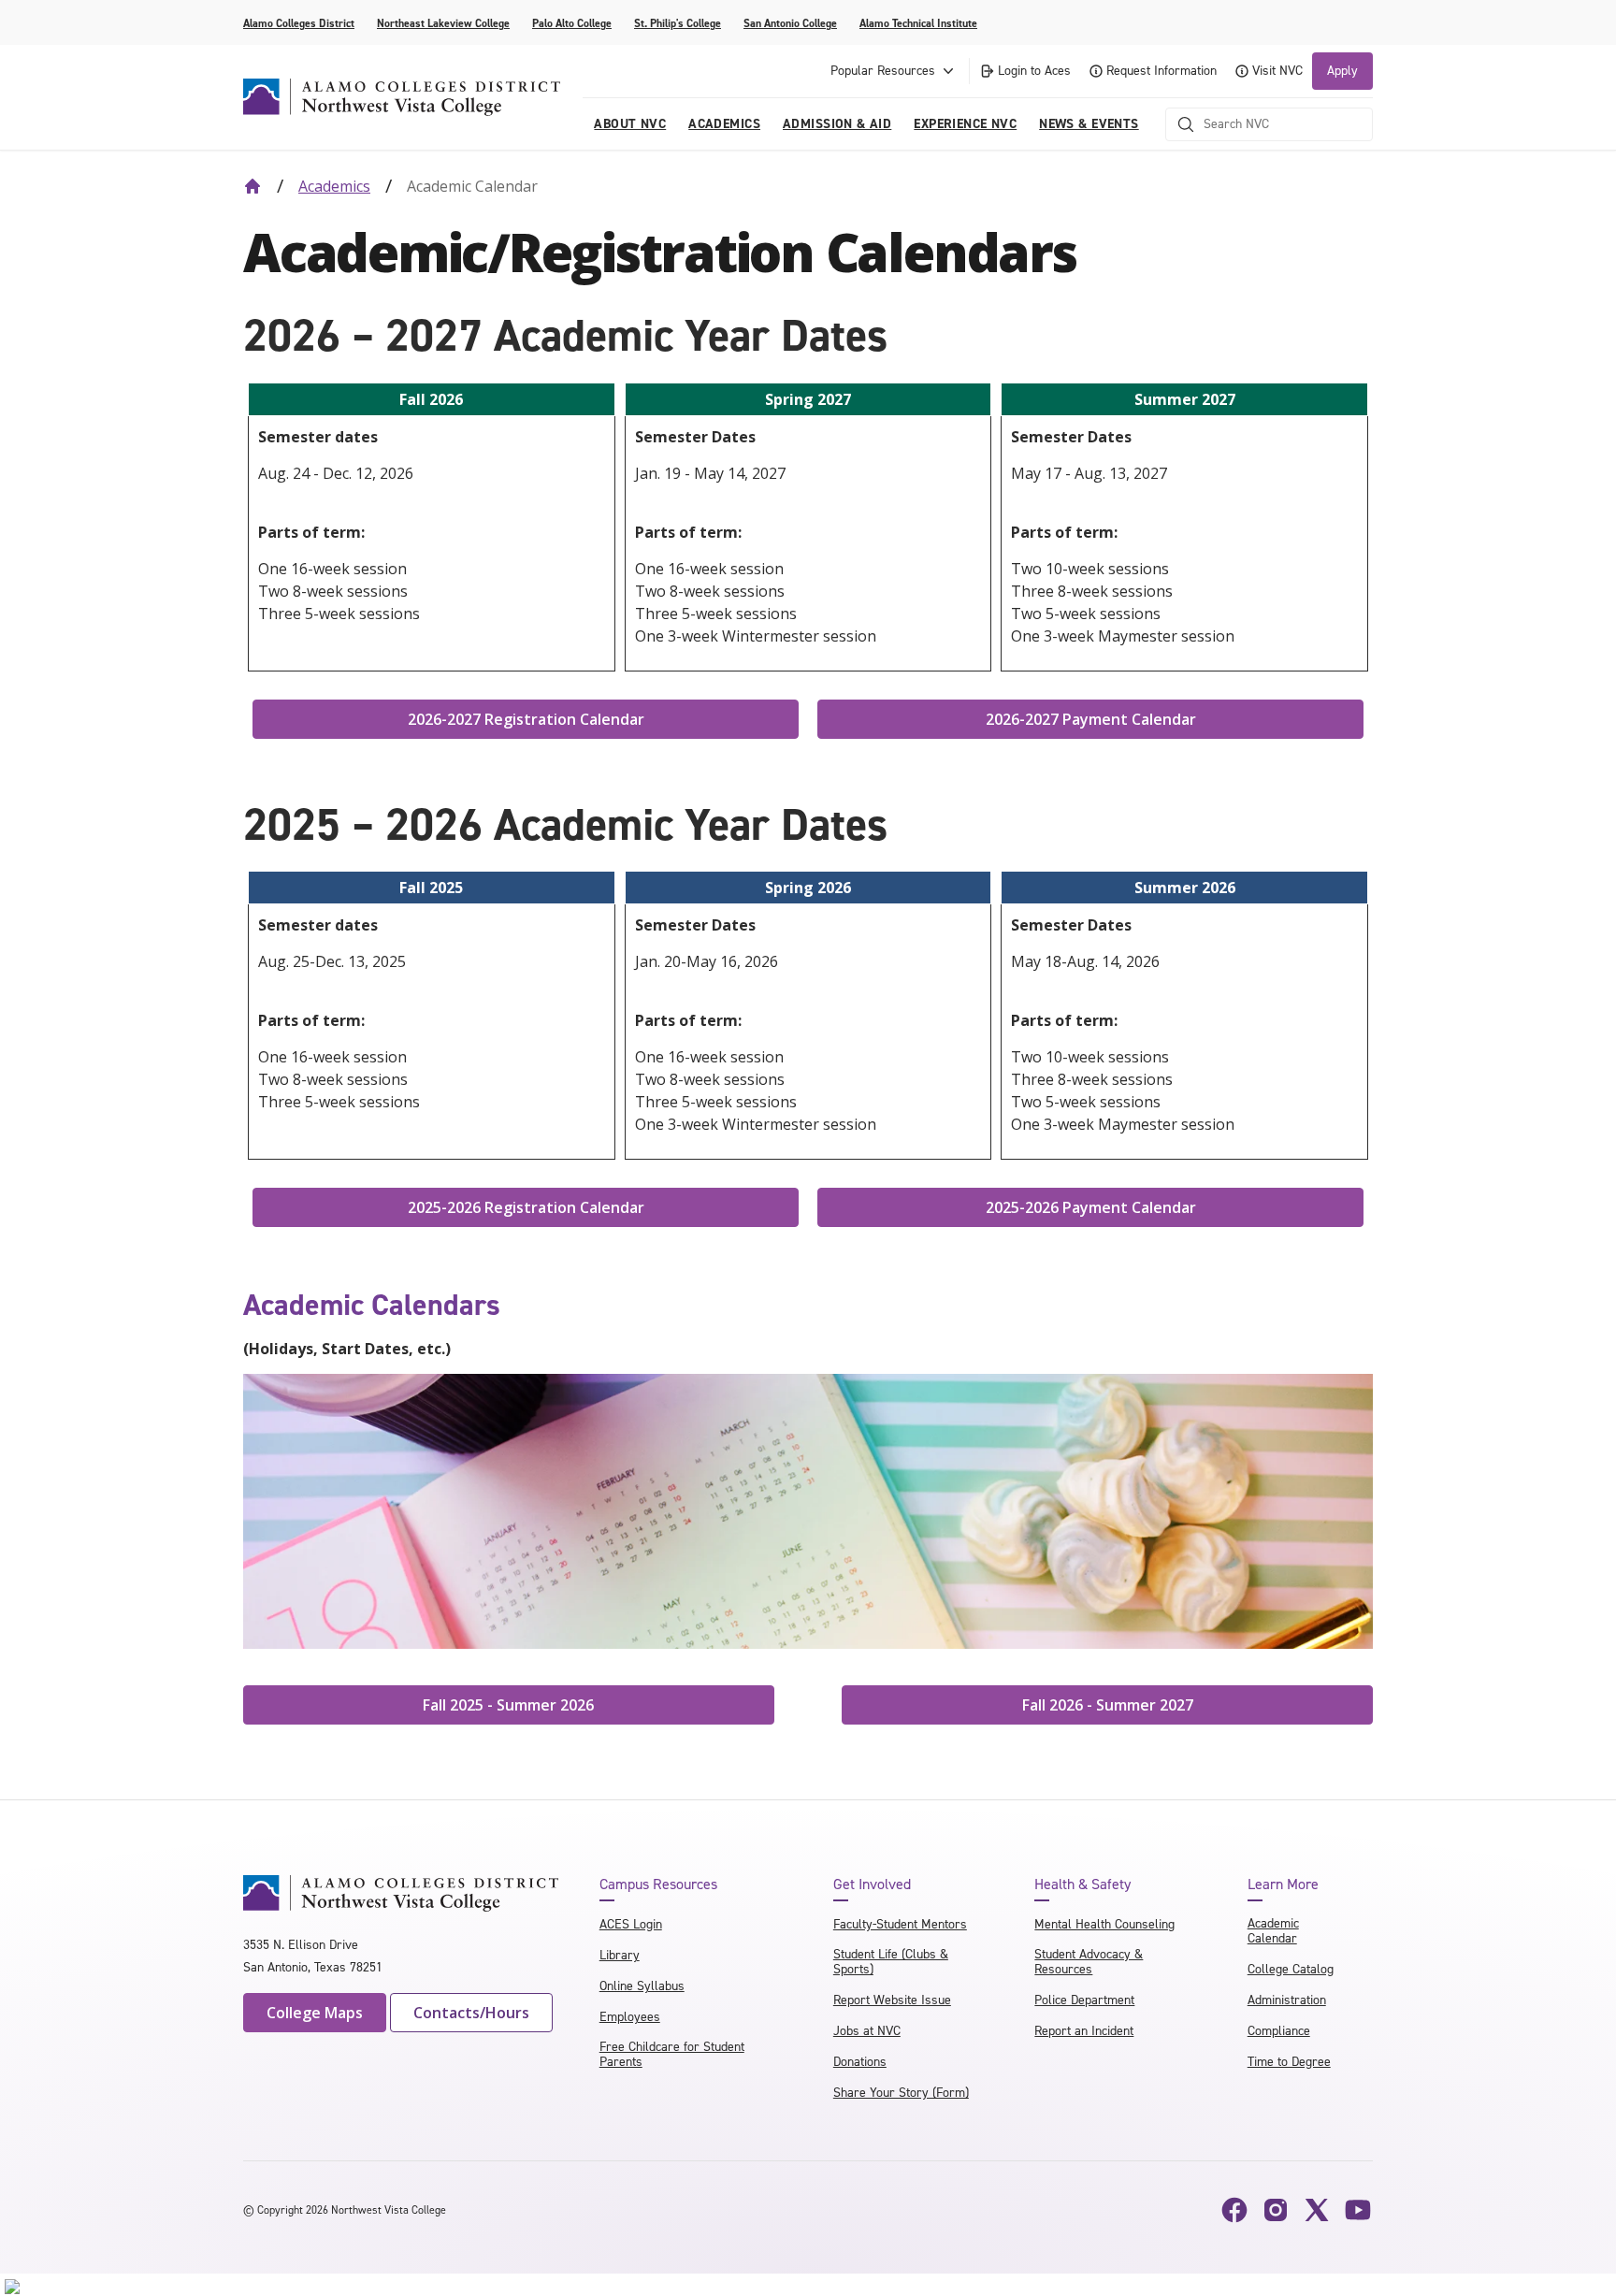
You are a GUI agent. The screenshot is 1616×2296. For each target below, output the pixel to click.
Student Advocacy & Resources (1089, 1962)
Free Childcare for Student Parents (672, 2054)
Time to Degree (1289, 2062)
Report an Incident (1084, 2031)
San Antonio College (790, 23)
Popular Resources (883, 71)
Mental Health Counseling (1104, 1924)
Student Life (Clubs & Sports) (891, 1962)
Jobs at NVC (867, 2031)
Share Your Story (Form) (901, 2093)
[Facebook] (1234, 2210)
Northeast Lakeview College (443, 23)
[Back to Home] (252, 186)
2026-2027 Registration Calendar (526, 719)
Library (620, 1955)
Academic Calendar (1273, 1931)
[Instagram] (1276, 2210)
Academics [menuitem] (724, 124)
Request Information (1161, 71)
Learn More (1283, 1884)
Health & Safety (1082, 1884)
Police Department (1084, 2000)
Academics (334, 186)
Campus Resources (658, 1884)
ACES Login (631, 1924)
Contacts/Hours (471, 2013)
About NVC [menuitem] (630, 124)
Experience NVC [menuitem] (965, 124)
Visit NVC (1277, 71)
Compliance (1279, 2031)
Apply (1342, 71)
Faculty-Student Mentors (900, 1924)
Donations (860, 2062)
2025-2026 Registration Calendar (526, 1207)
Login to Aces (1034, 71)
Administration (1287, 2000)
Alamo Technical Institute (918, 23)
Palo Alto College (572, 23)
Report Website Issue (892, 2000)
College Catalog (1291, 1969)
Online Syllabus (642, 1986)
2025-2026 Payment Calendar (1091, 1207)
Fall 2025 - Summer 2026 (508, 1705)
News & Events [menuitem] (1089, 124)
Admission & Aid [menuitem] (837, 124)
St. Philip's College (678, 23)
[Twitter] (1317, 2210)
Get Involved (872, 1884)
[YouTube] (1358, 2210)
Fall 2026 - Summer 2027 (1108, 1705)
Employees (630, 2017)
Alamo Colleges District (299, 23)
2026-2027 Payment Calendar (1091, 719)
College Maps (315, 2013)
